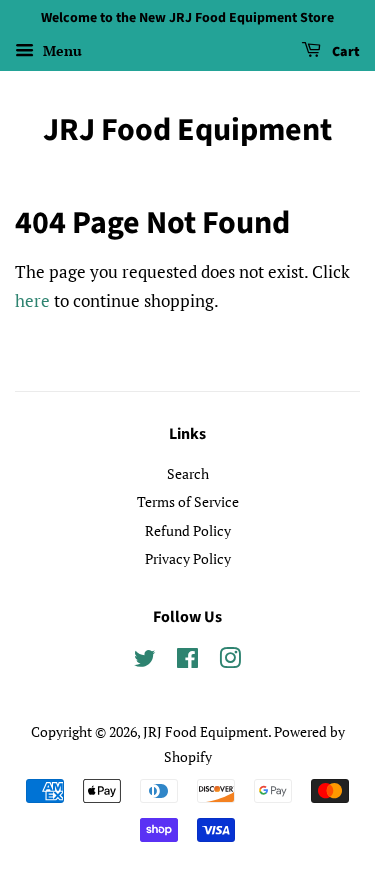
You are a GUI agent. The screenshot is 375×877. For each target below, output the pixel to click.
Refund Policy (188, 530)
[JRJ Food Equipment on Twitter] (145, 661)
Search (188, 473)
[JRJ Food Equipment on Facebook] (187, 661)
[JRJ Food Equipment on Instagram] (230, 661)
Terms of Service (188, 501)
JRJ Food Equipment (187, 130)
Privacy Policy (188, 558)
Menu (60, 50)
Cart (344, 52)
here (32, 300)
